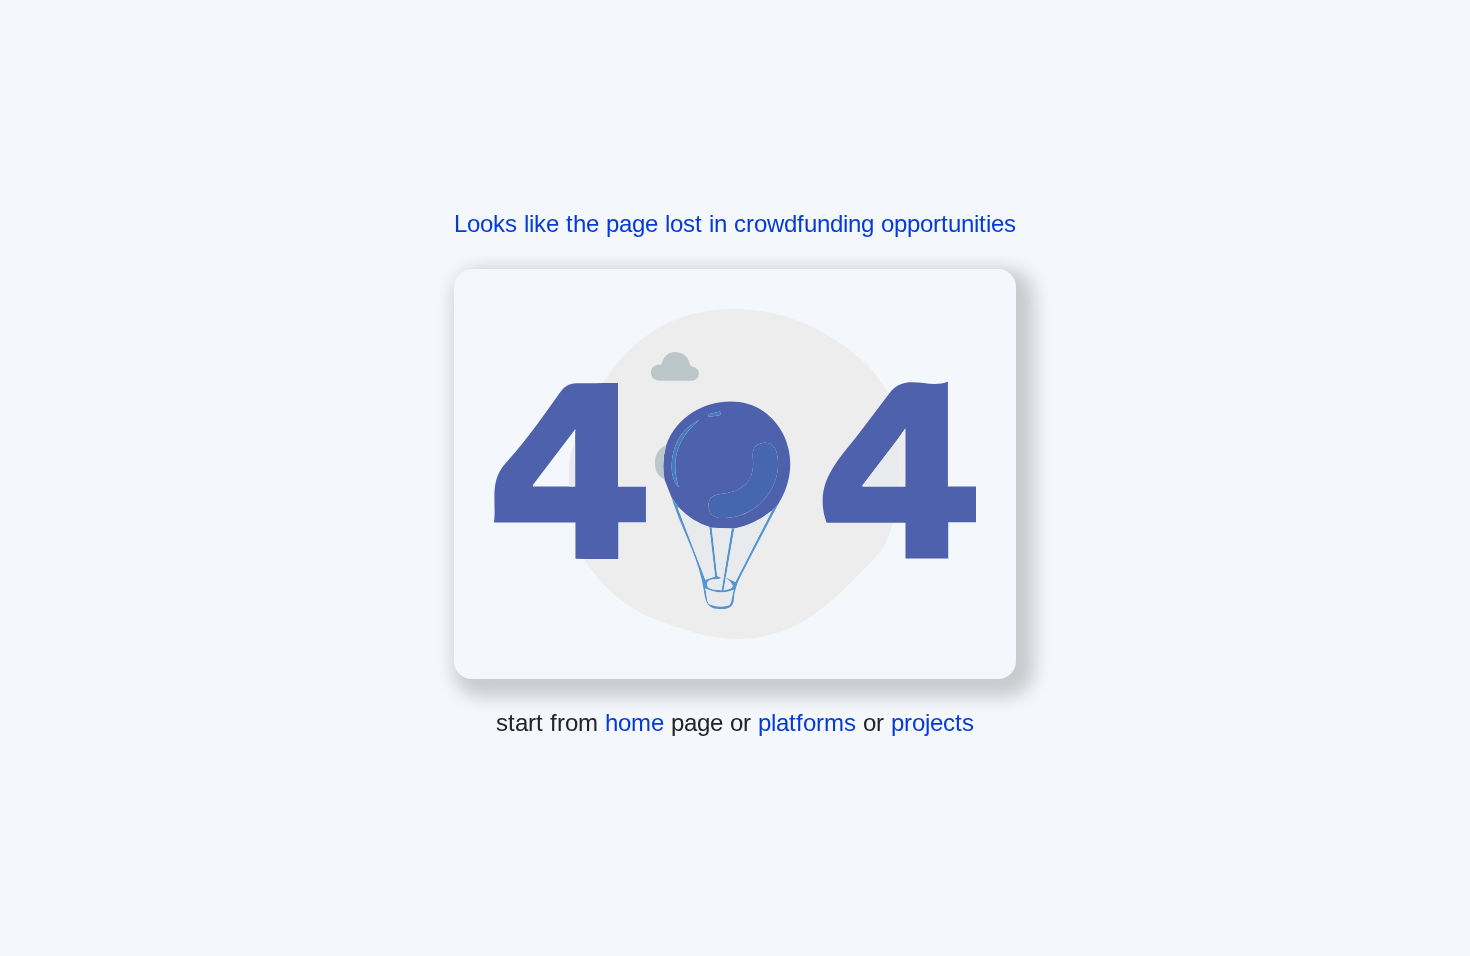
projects (932, 722)
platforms (810, 722)
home (638, 722)
